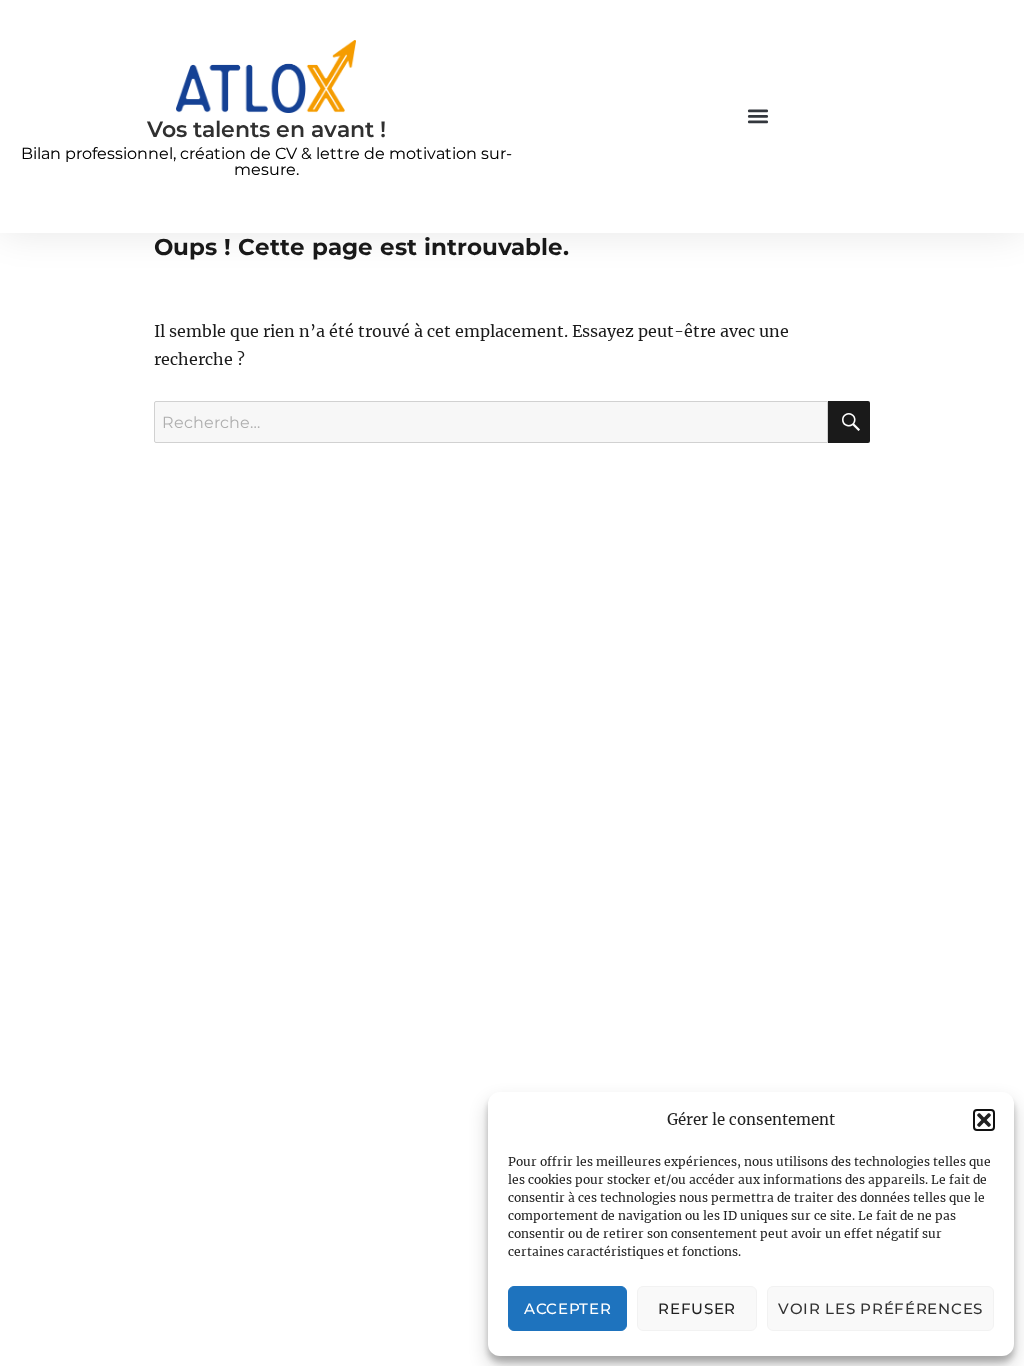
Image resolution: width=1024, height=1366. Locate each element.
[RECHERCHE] (849, 422)
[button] (984, 1120)
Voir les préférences (880, 1308)
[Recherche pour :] (491, 422)
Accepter (568, 1308)
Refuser (697, 1308)
